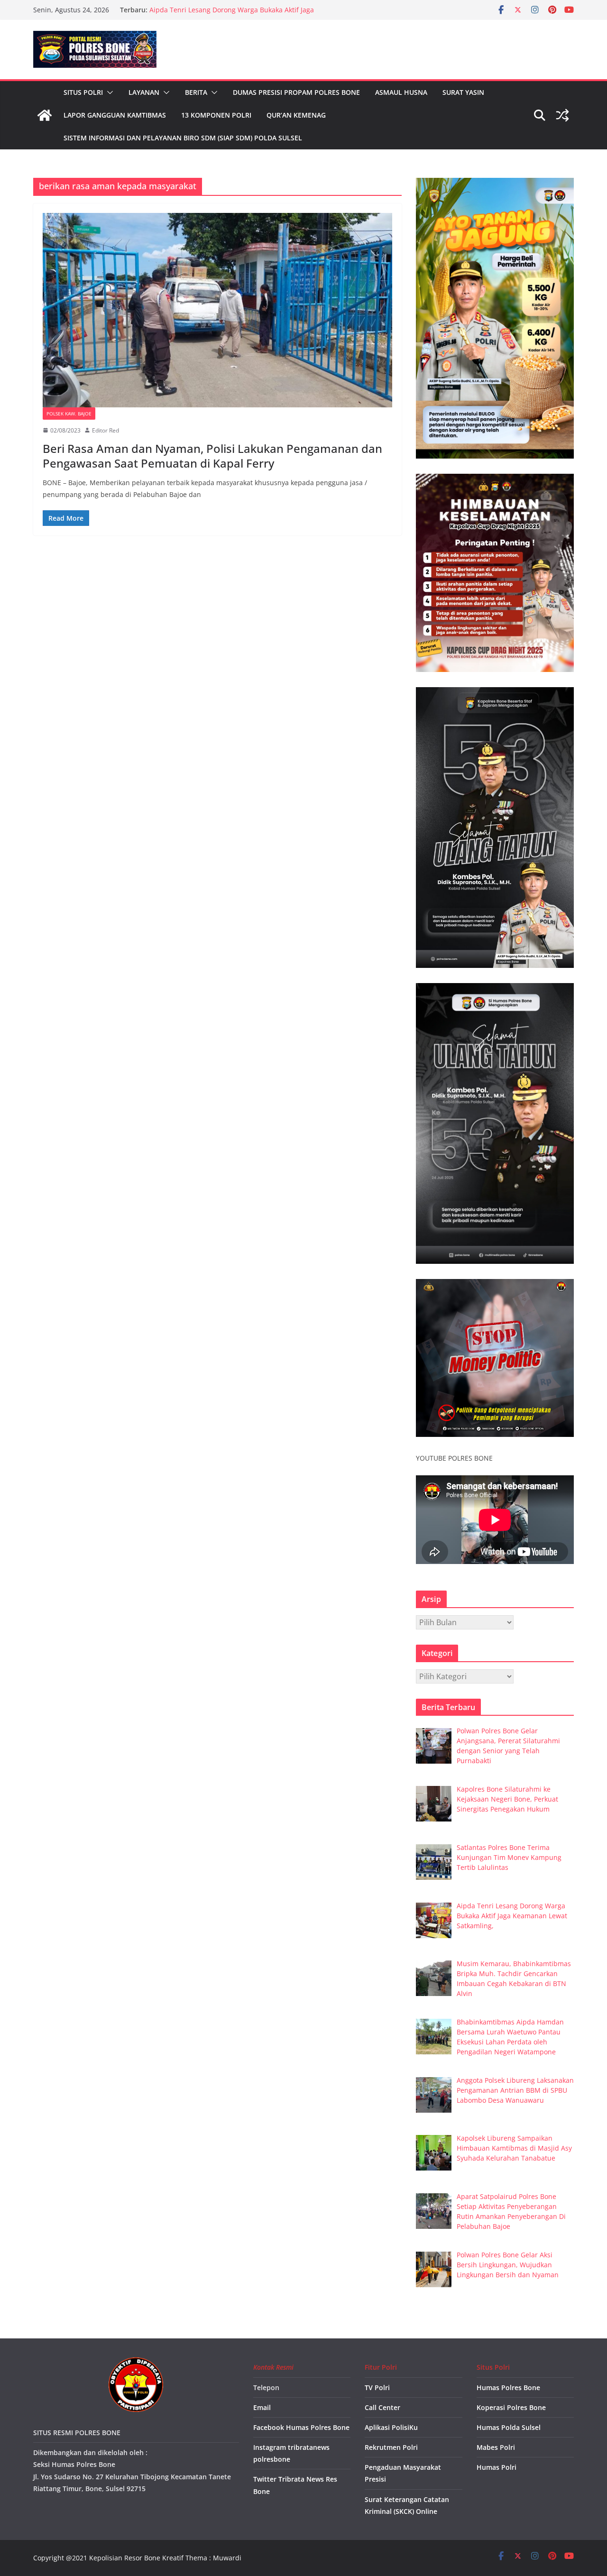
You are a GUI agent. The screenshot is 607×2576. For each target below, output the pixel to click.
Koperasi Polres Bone (511, 2407)
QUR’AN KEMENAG (296, 115)
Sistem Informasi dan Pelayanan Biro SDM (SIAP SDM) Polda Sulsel (183, 138)
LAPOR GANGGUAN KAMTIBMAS (115, 115)
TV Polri (377, 2387)
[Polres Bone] (45, 115)
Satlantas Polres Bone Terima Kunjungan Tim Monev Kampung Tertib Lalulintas (233, 14)
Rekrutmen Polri (391, 2447)
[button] (108, 92)
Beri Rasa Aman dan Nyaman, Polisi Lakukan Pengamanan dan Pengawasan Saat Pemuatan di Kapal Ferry (212, 456)
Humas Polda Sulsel (509, 2427)
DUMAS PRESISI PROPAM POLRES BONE (296, 92)
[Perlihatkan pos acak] (562, 115)
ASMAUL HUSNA (401, 92)
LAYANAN (144, 92)
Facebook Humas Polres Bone (301, 2427)
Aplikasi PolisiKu (391, 2427)
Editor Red (106, 430)
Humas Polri (497, 2467)
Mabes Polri (496, 2447)
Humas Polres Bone (508, 2387)
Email (262, 2407)
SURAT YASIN (463, 92)
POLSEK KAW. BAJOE (69, 414)
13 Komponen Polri (216, 115)
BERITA (196, 92)
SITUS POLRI (83, 92)
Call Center (382, 2407)
